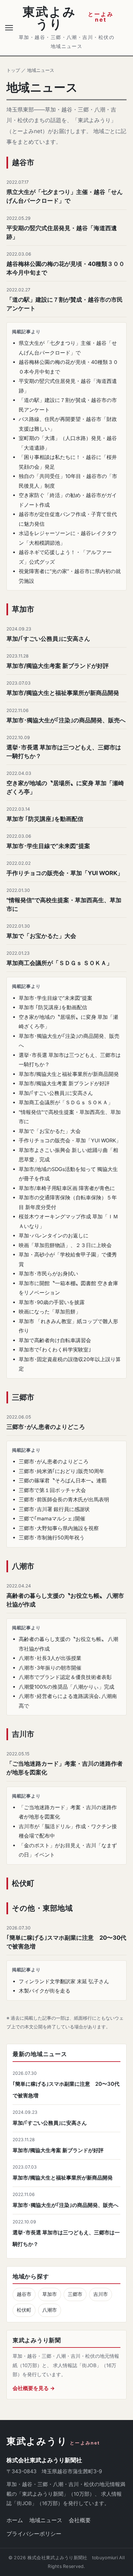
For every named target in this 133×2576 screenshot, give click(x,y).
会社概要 (80, 2520)
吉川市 (101, 2294)
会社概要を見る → (34, 2388)
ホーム (15, 2520)
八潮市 (50, 2310)
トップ (13, 70)
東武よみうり (53, 2441)
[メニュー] (10, 28)
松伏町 (24, 2310)
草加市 (50, 2294)
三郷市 (75, 2294)
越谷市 (24, 2294)
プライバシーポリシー (34, 2534)
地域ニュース (46, 2520)
